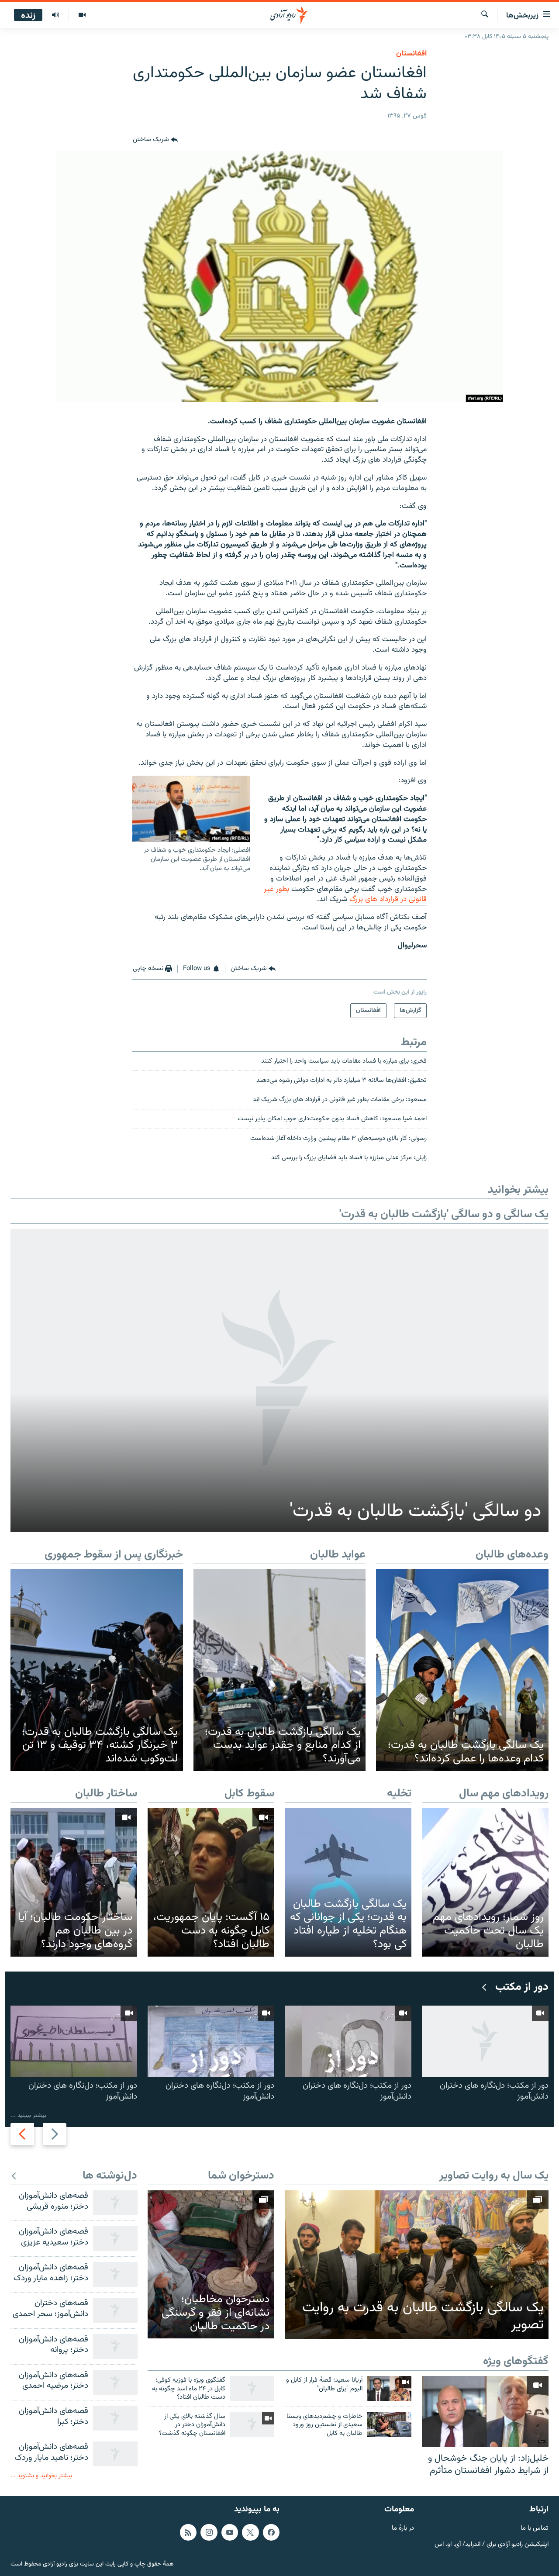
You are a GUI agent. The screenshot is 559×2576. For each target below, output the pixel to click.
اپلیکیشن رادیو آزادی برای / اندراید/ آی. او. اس (492, 2545)
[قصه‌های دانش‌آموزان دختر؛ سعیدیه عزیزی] (115, 2239)
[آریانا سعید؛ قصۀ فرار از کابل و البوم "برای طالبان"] (389, 2388)
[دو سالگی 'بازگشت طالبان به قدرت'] (279, 1380)
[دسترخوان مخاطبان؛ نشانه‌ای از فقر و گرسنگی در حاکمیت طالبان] (211, 2264)
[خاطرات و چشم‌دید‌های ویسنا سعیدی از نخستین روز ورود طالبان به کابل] (389, 2425)
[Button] (155, 140)
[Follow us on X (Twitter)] (250, 2532)
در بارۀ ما (403, 2529)
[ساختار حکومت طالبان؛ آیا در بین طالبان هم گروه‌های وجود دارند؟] (74, 1882)
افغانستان (411, 54)
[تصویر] (82, 15)
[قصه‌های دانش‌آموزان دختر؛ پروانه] (115, 2346)
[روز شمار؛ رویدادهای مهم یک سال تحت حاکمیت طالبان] (485, 1882)
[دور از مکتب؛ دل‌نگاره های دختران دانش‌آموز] (485, 2041)
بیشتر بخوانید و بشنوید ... (41, 2476)
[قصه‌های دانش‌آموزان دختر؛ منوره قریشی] (115, 2203)
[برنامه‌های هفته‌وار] (55, 15)
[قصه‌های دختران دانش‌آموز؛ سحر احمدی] (115, 2310)
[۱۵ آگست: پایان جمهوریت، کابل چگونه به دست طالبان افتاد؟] (211, 1882)
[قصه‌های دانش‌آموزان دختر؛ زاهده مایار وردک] (115, 2274)
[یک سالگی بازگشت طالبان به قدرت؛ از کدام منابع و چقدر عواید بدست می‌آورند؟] (280, 1670)
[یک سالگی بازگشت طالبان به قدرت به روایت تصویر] (417, 2265)
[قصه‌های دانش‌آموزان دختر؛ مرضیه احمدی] (115, 2382)
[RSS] (188, 2532)
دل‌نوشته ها (110, 2176)
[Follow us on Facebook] (271, 2532)
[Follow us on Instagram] (209, 2532)
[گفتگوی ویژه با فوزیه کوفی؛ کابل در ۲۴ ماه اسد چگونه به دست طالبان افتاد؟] (252, 2388)
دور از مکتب (522, 1987)
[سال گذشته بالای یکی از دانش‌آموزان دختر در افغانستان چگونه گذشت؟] (252, 2425)
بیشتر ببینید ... (28, 2115)
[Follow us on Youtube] (230, 2532)
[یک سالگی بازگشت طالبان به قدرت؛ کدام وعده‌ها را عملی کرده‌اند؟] (462, 1670)
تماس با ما (535, 2529)
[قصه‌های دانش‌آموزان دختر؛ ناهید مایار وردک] (115, 2454)
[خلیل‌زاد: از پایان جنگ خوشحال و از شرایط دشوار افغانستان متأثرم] (485, 2412)
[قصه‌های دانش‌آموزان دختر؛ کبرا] (115, 2418)
